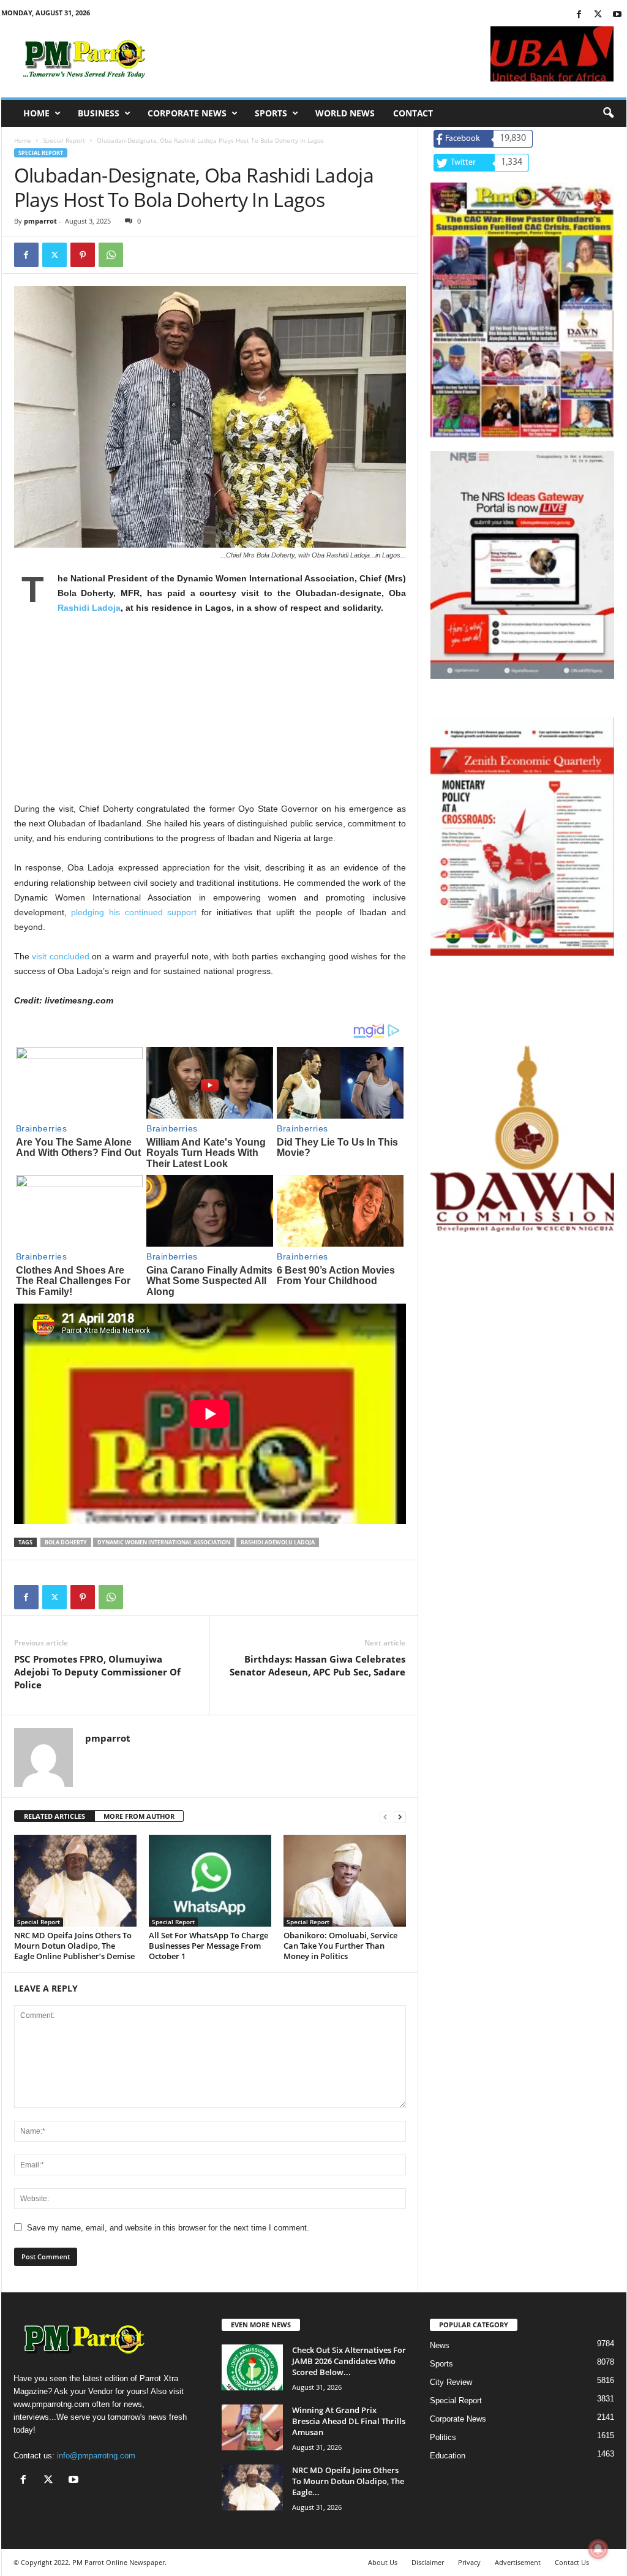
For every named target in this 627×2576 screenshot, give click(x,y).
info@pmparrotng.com (96, 2456)
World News (345, 113)
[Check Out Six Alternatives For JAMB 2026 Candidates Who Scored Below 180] (252, 2367)
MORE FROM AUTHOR (139, 1816)
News (440, 2345)
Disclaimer (428, 2562)
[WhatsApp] (111, 255)
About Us (383, 2562)
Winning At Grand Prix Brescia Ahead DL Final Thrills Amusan (349, 2421)
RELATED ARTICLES (54, 1816)
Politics (443, 2437)
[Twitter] (598, 15)
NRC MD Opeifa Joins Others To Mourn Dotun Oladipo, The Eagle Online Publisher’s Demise (74, 1946)
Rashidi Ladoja (89, 608)
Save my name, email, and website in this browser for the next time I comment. (168, 2228)
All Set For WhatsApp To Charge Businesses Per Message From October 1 (208, 1946)
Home (36, 113)
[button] (608, 113)
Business (99, 113)
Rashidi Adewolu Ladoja (278, 1542)
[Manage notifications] (598, 2549)
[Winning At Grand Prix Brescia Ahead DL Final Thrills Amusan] (252, 2427)
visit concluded (61, 956)
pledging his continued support (134, 912)
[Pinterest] (83, 255)
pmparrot (40, 221)
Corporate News (187, 113)
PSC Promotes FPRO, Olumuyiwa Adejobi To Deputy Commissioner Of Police (97, 1672)
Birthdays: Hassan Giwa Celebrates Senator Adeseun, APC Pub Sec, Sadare (317, 1665)
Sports (271, 113)
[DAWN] (522, 1139)
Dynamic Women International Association (164, 1542)
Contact (413, 113)
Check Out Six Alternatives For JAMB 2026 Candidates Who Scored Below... (349, 2361)
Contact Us (572, 2562)
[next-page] (400, 1817)
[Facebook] (579, 15)
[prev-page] (385, 1817)
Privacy (469, 2562)
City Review (451, 2382)
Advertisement (518, 2562)
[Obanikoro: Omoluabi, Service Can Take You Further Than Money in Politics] (345, 1881)
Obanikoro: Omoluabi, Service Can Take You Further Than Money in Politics (340, 1946)
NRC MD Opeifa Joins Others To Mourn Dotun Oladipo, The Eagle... (348, 2481)
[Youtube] (617, 15)
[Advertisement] (210, 716)
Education (448, 2456)
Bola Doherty (66, 1542)
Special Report (64, 140)
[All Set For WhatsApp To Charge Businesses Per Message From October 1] (210, 1881)
